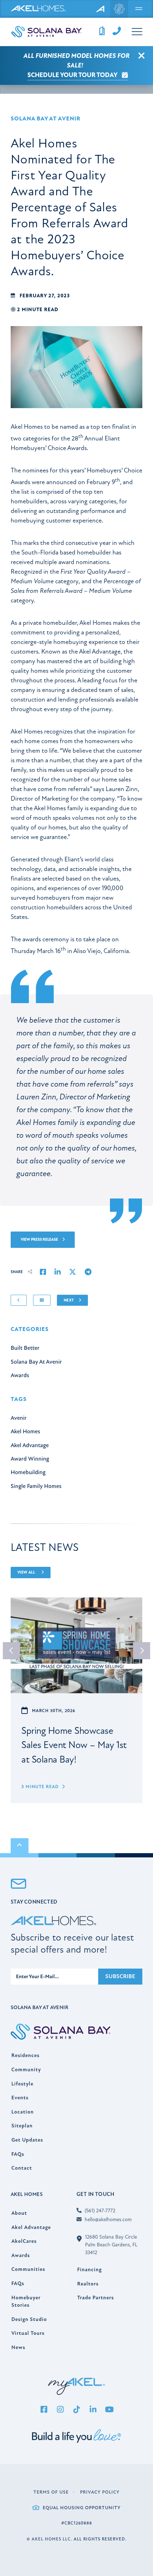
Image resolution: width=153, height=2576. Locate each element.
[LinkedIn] (93, 2410)
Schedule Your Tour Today (73, 75)
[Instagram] (60, 2410)
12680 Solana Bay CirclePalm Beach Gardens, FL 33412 (111, 2245)
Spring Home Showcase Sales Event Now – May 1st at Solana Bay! (74, 1745)
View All (27, 1572)
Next (69, 1300)
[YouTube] (109, 2410)
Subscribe (120, 1976)
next (142, 1651)
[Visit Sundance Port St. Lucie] (119, 9)
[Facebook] (44, 2410)
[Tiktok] (76, 2410)
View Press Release (40, 1240)
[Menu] (139, 9)
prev (11, 1651)
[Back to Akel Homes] (101, 9)
